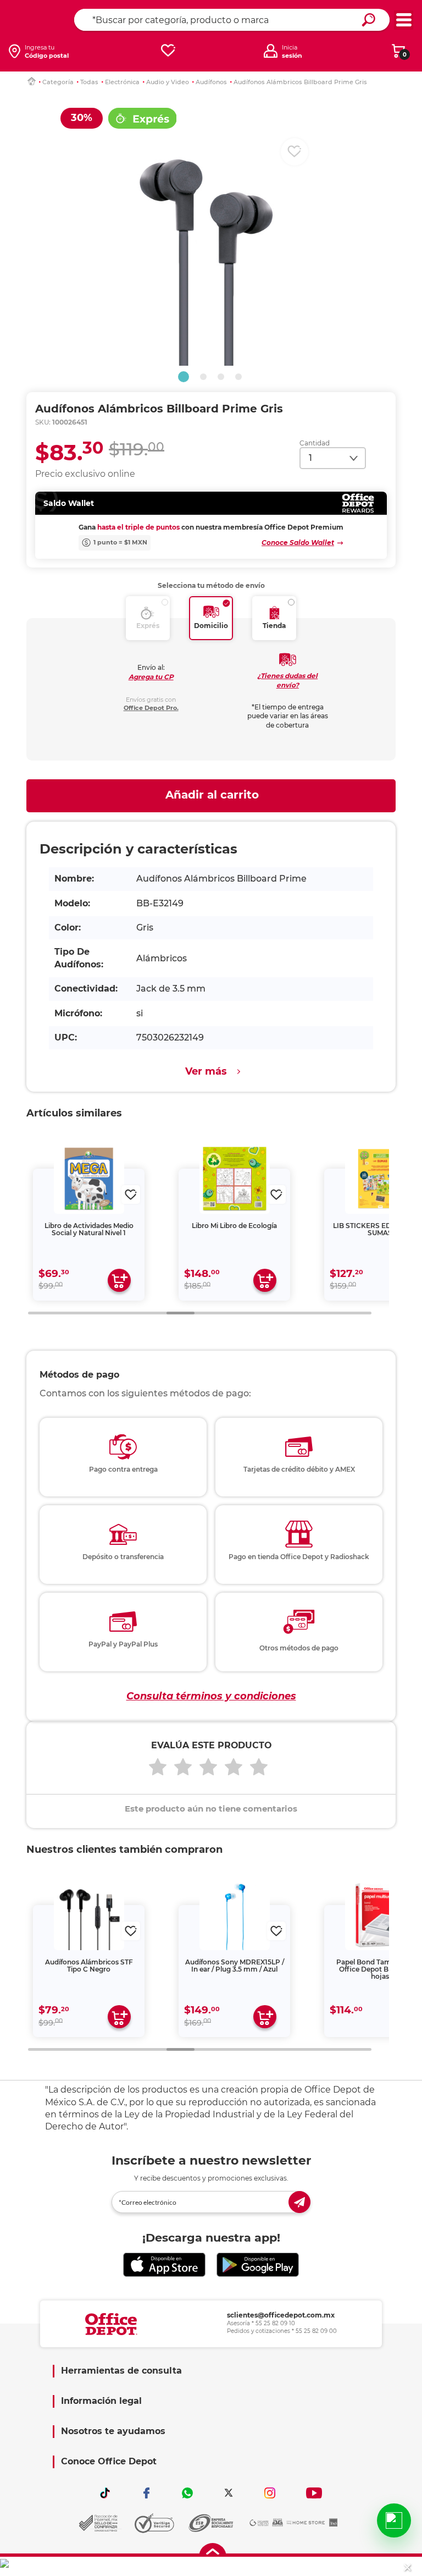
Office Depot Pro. (151, 708)
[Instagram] (270, 2493)
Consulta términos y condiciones (211, 1696)
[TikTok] (105, 2493)
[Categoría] (404, 20)
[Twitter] (229, 2493)
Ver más (206, 1071)
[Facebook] (146, 2493)
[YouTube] (314, 2493)
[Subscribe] (299, 2202)
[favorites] (168, 51)
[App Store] (164, 2264)
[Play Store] (258, 2264)
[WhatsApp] (187, 2493)
